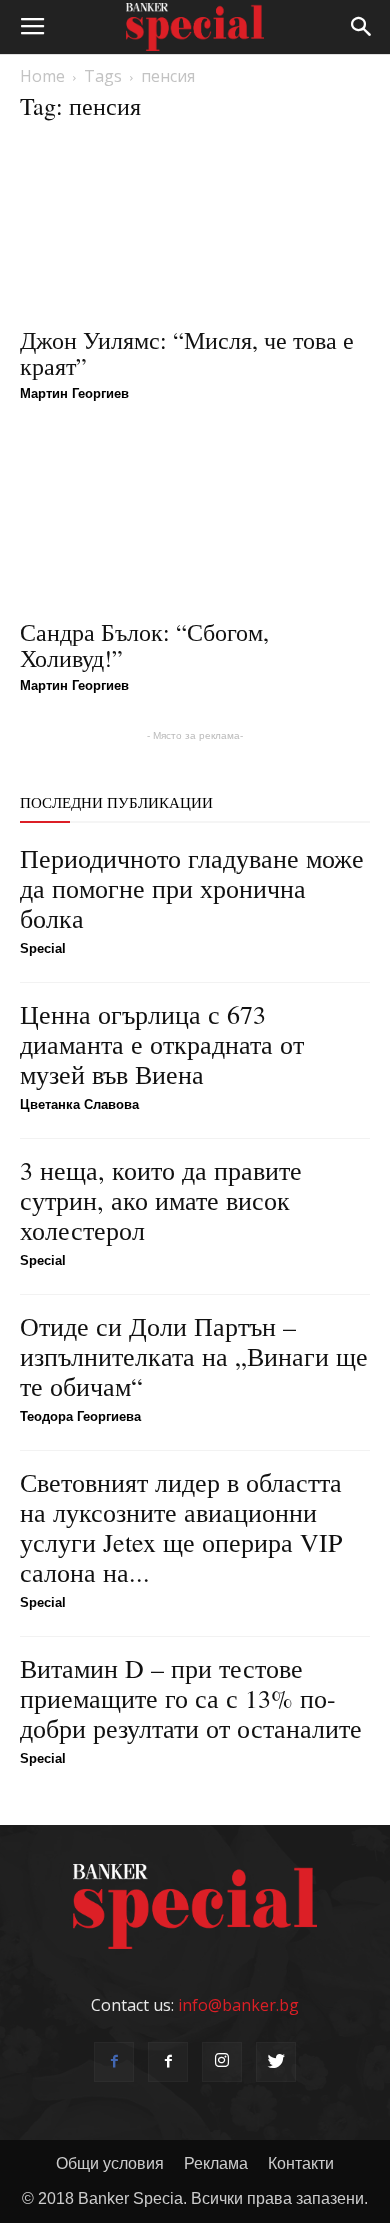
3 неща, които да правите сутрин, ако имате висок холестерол (161, 1200)
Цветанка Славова (79, 1104)
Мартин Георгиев (74, 393)
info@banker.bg (238, 2005)
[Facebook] (114, 2062)
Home (42, 76)
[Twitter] (276, 2062)
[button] (362, 27)
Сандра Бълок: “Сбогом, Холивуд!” (144, 645)
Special (43, 948)
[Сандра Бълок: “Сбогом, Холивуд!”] (195, 519)
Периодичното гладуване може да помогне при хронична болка (192, 888)
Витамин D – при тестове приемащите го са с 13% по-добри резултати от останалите (191, 1698)
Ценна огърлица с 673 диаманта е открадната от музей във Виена (162, 1044)
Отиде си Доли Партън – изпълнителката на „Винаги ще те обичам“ (194, 1356)
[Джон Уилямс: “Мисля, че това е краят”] (195, 227)
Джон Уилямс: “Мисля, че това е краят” (187, 353)
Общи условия (110, 2163)
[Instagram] (222, 2062)
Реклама (216, 2163)
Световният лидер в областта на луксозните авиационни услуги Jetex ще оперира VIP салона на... (181, 1527)
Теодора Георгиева (80, 1416)
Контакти (301, 2163)
